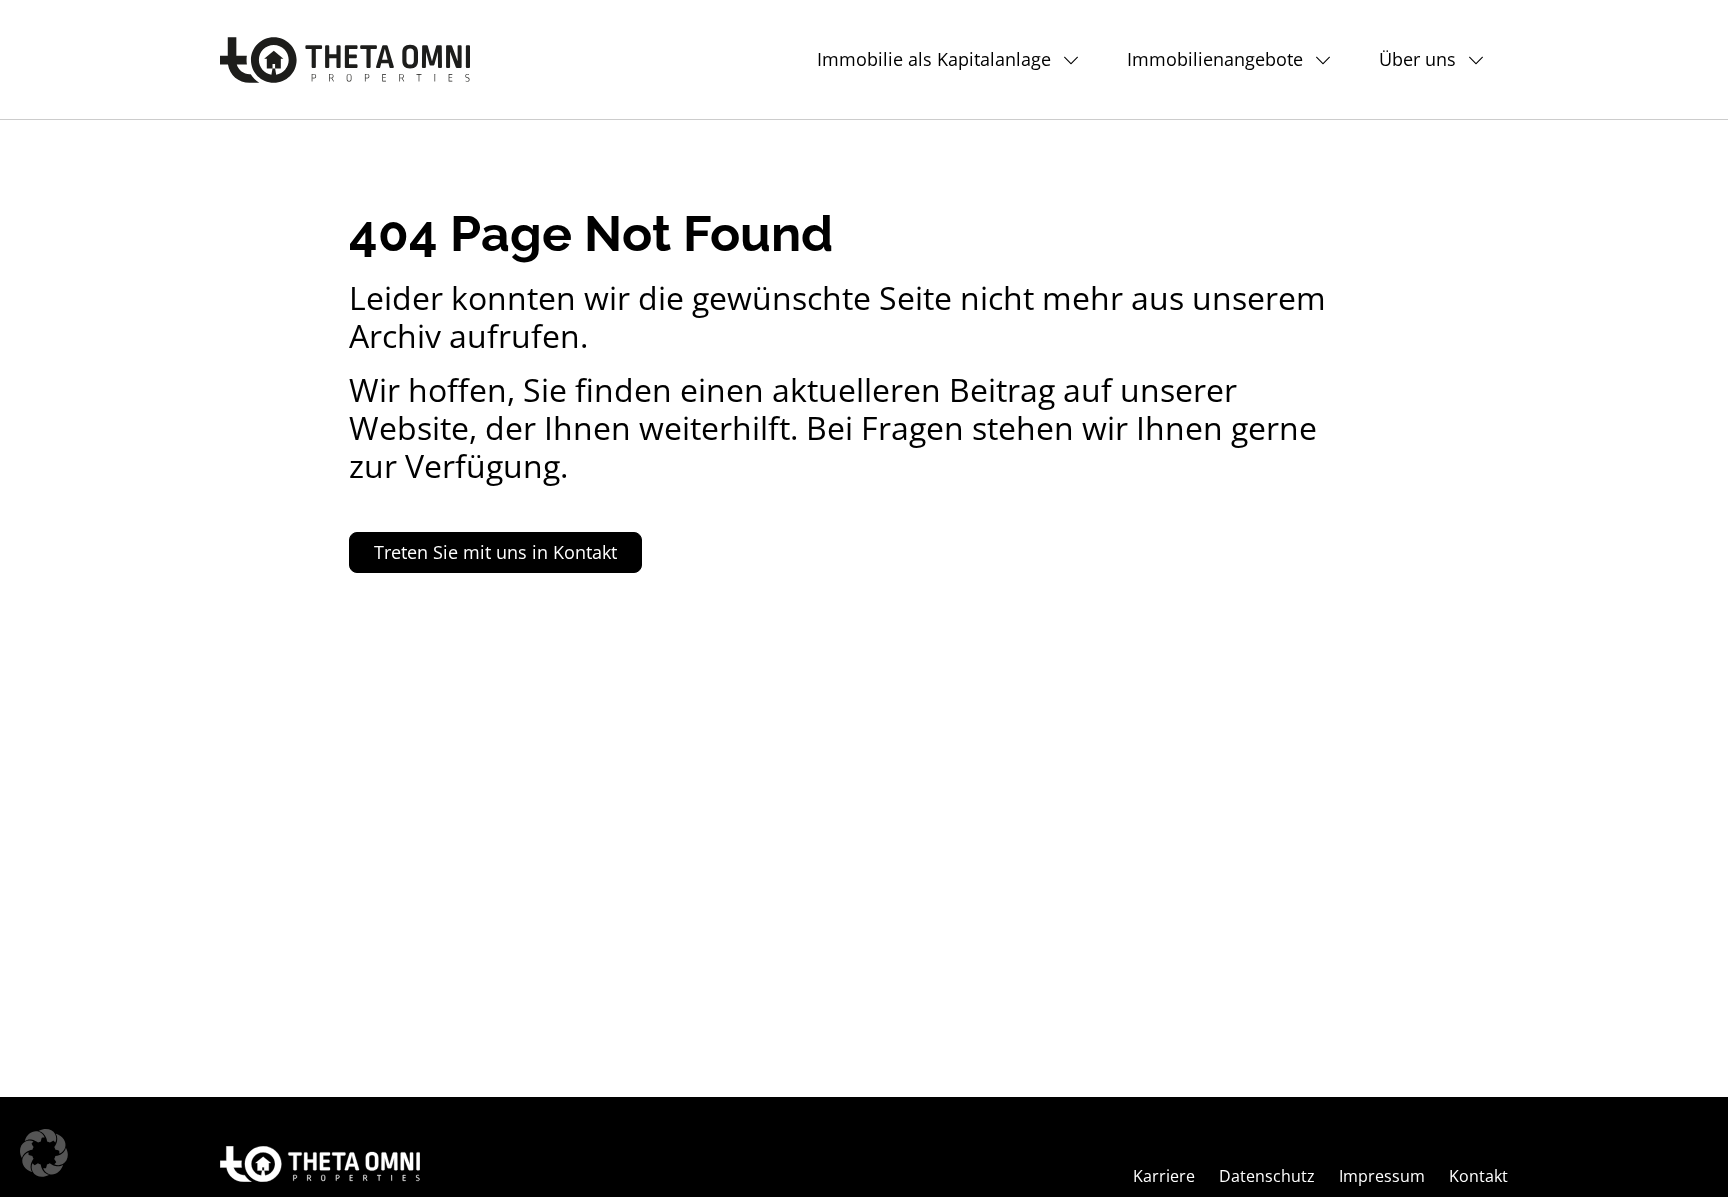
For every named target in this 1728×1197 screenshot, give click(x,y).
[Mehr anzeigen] (1077, 59)
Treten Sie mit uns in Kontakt (495, 552)
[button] (44, 1153)
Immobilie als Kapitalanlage (934, 59)
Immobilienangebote (1215, 59)
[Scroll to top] (1680, 1149)
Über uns (1417, 59)
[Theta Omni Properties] (345, 60)
